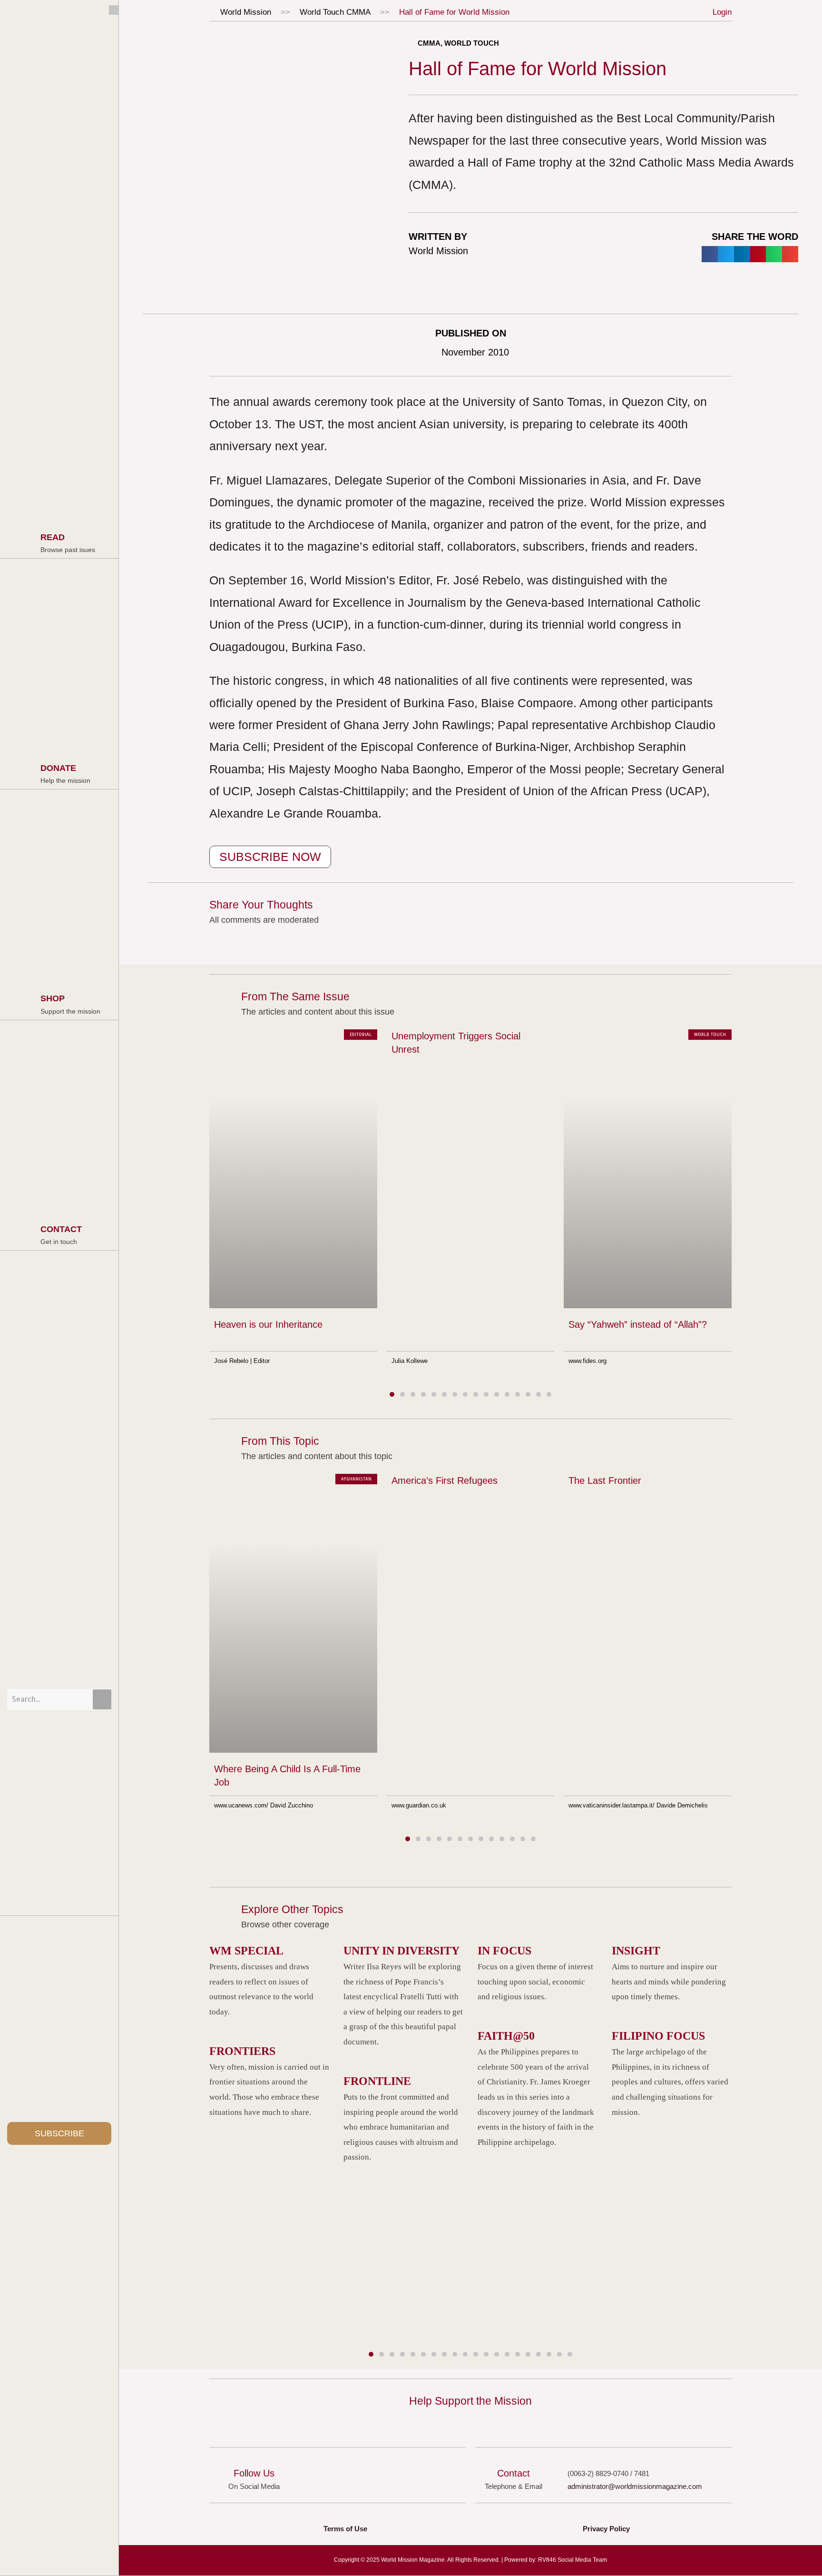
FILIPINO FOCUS (658, 2036)
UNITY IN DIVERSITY (401, 1951)
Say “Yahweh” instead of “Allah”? (638, 1325)
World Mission (246, 12)
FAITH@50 (506, 2036)
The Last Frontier (605, 1480)
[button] (710, 254)
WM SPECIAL (246, 1951)
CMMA (358, 12)
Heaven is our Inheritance (268, 1325)
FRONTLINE (377, 2081)
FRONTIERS (242, 2051)
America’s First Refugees (445, 1480)
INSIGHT (636, 1951)
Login (722, 12)
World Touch (322, 12)
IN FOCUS (504, 1951)
